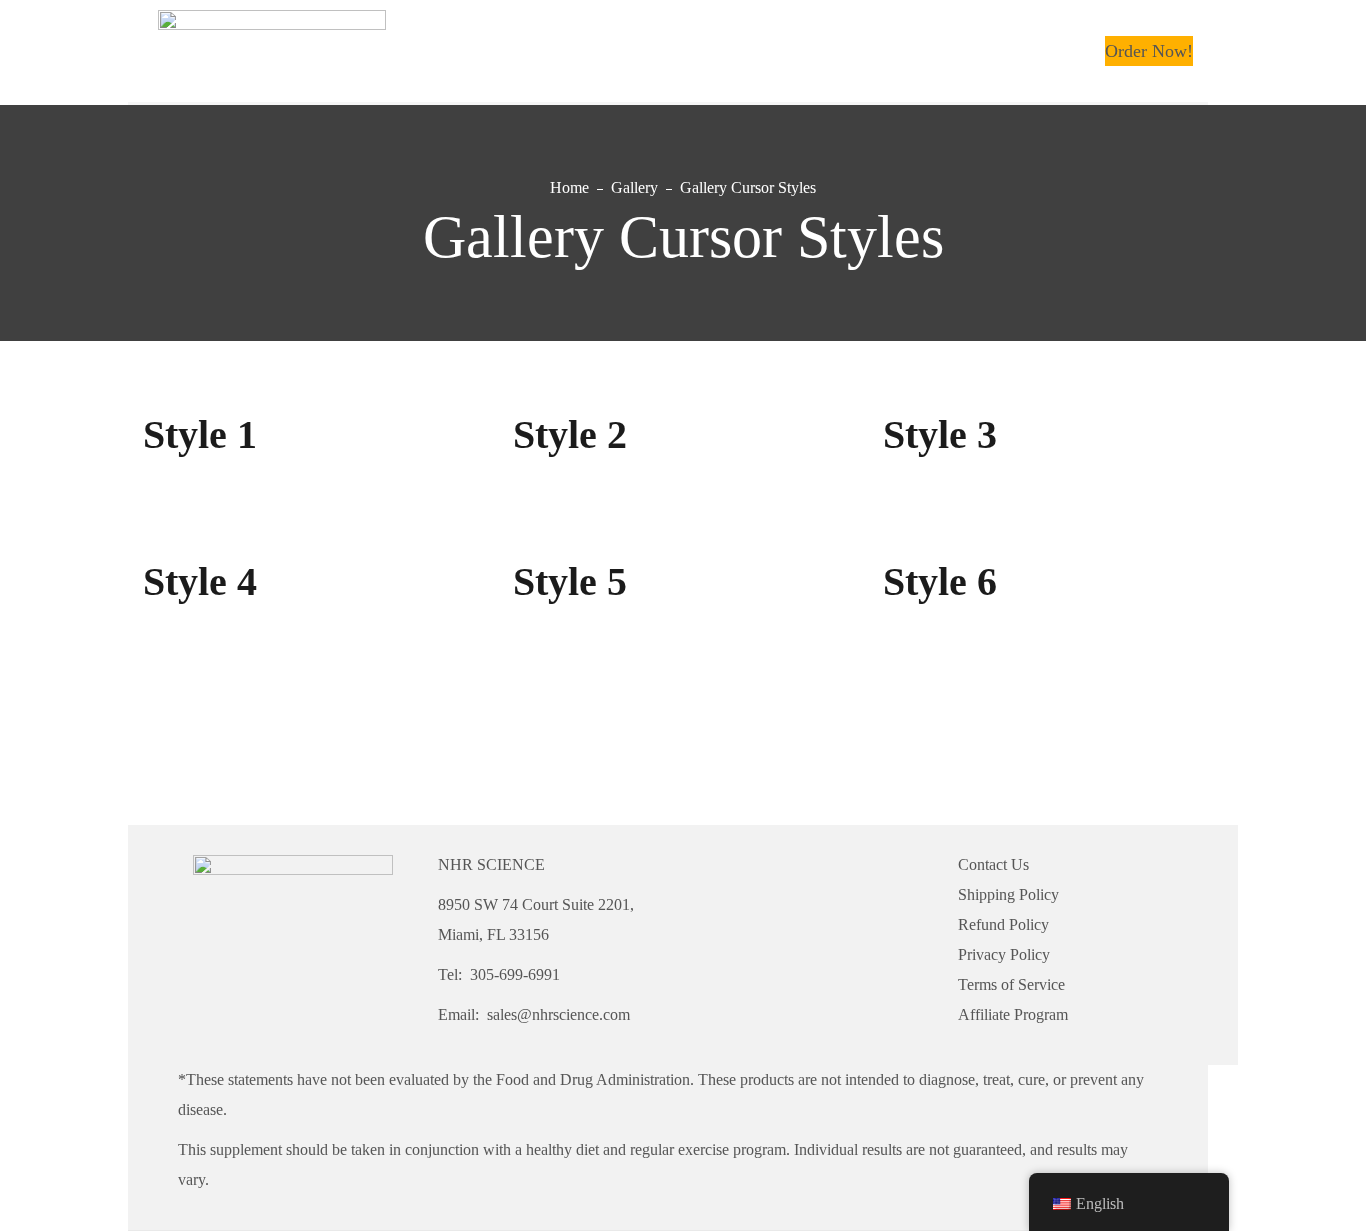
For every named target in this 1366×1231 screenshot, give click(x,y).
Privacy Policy (1004, 954)
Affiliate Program (1013, 1014)
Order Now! (1149, 51)
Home (569, 187)
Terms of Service (1011, 984)
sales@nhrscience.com (558, 1014)
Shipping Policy (1008, 894)
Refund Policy (1003, 924)
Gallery (634, 187)
